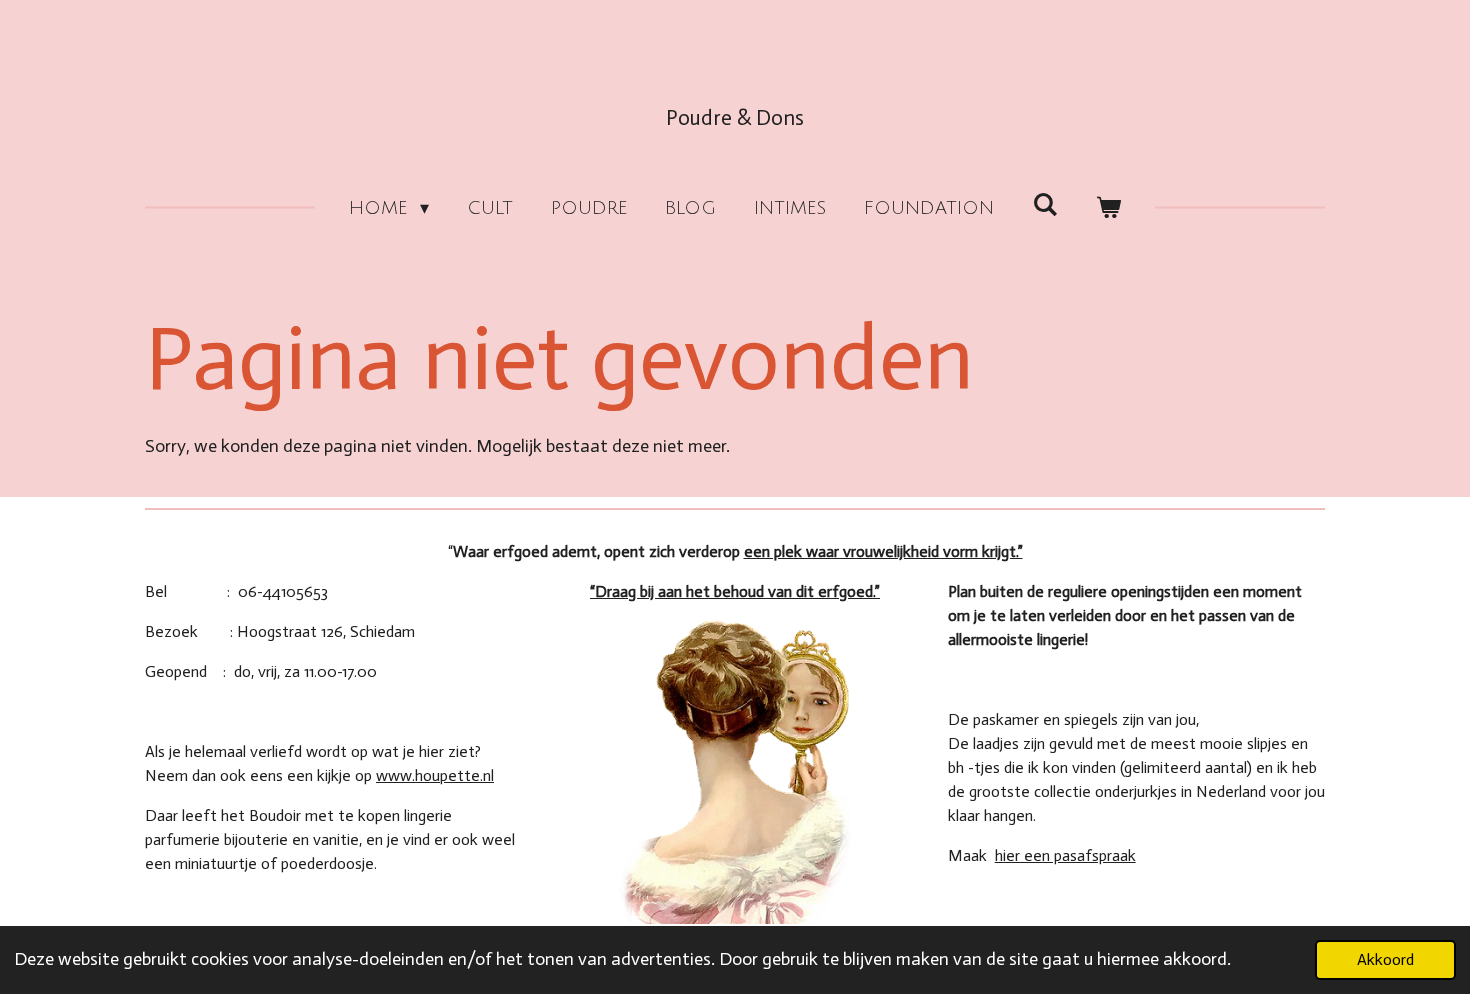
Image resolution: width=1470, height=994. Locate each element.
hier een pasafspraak (1065, 855)
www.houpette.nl (435, 775)
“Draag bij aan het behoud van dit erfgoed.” (735, 591)
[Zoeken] (1044, 205)
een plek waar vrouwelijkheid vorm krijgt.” (883, 551)
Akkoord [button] (1385, 959)
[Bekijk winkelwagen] (1108, 208)
